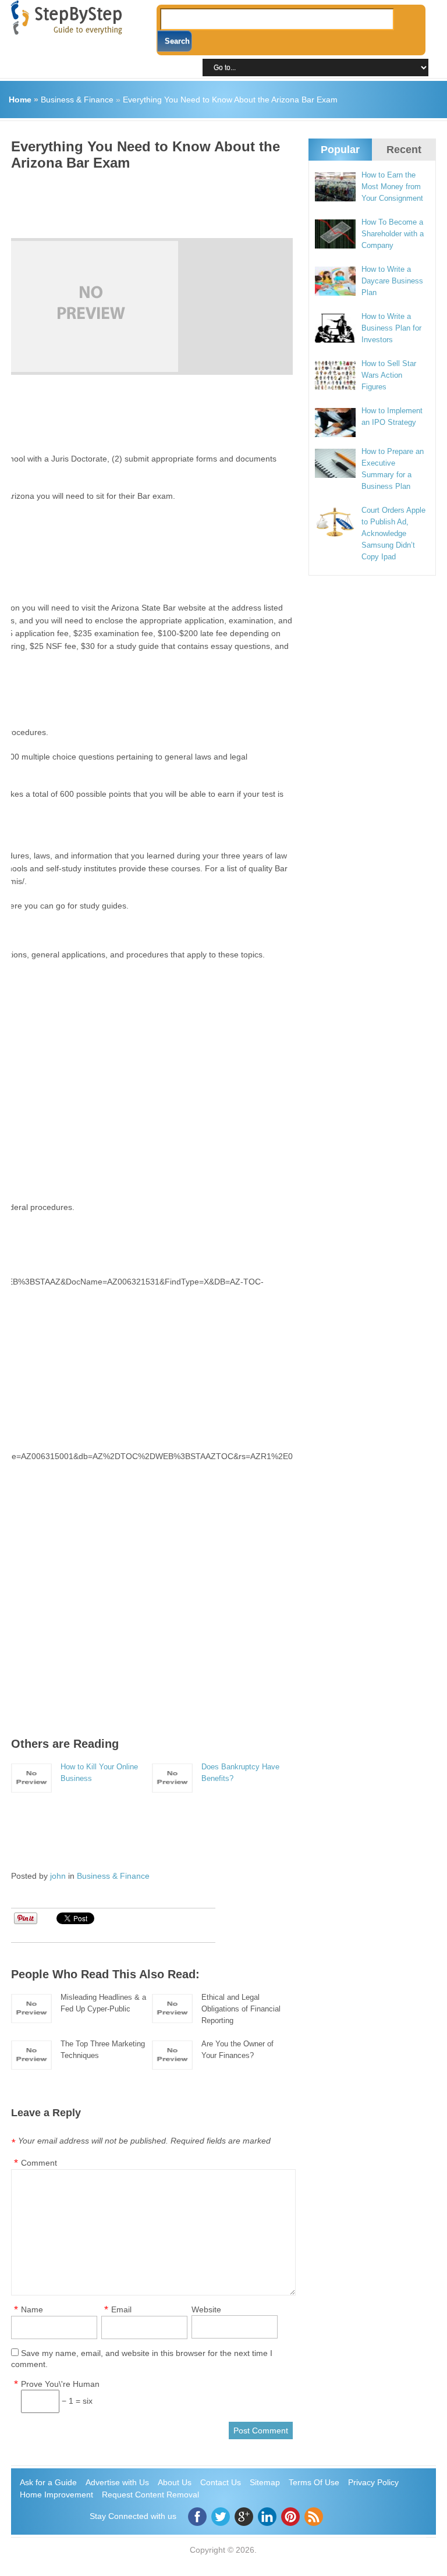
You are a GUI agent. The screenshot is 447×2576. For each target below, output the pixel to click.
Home (20, 100)
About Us (175, 2482)
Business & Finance (77, 100)
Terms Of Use (314, 2482)
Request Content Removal (150, 2495)
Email (121, 2309)
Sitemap (265, 2482)
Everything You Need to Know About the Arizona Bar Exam (230, 100)
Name (32, 2309)
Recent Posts (404, 159)
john (58, 1876)
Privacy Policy (373, 2482)
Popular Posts (340, 159)
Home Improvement (56, 2495)
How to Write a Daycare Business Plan (392, 281)
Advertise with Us (117, 2482)
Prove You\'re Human (60, 2384)
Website (206, 2309)
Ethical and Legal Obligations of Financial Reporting (241, 2009)
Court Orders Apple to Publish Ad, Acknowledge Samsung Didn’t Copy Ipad (393, 533)
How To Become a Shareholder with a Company (393, 234)
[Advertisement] (223, 200)
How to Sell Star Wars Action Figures (389, 375)
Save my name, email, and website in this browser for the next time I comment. (142, 2359)
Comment (39, 2163)
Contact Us (221, 2482)
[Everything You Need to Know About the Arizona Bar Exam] (147, 306)
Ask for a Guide (48, 2482)
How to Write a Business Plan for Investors (391, 328)
